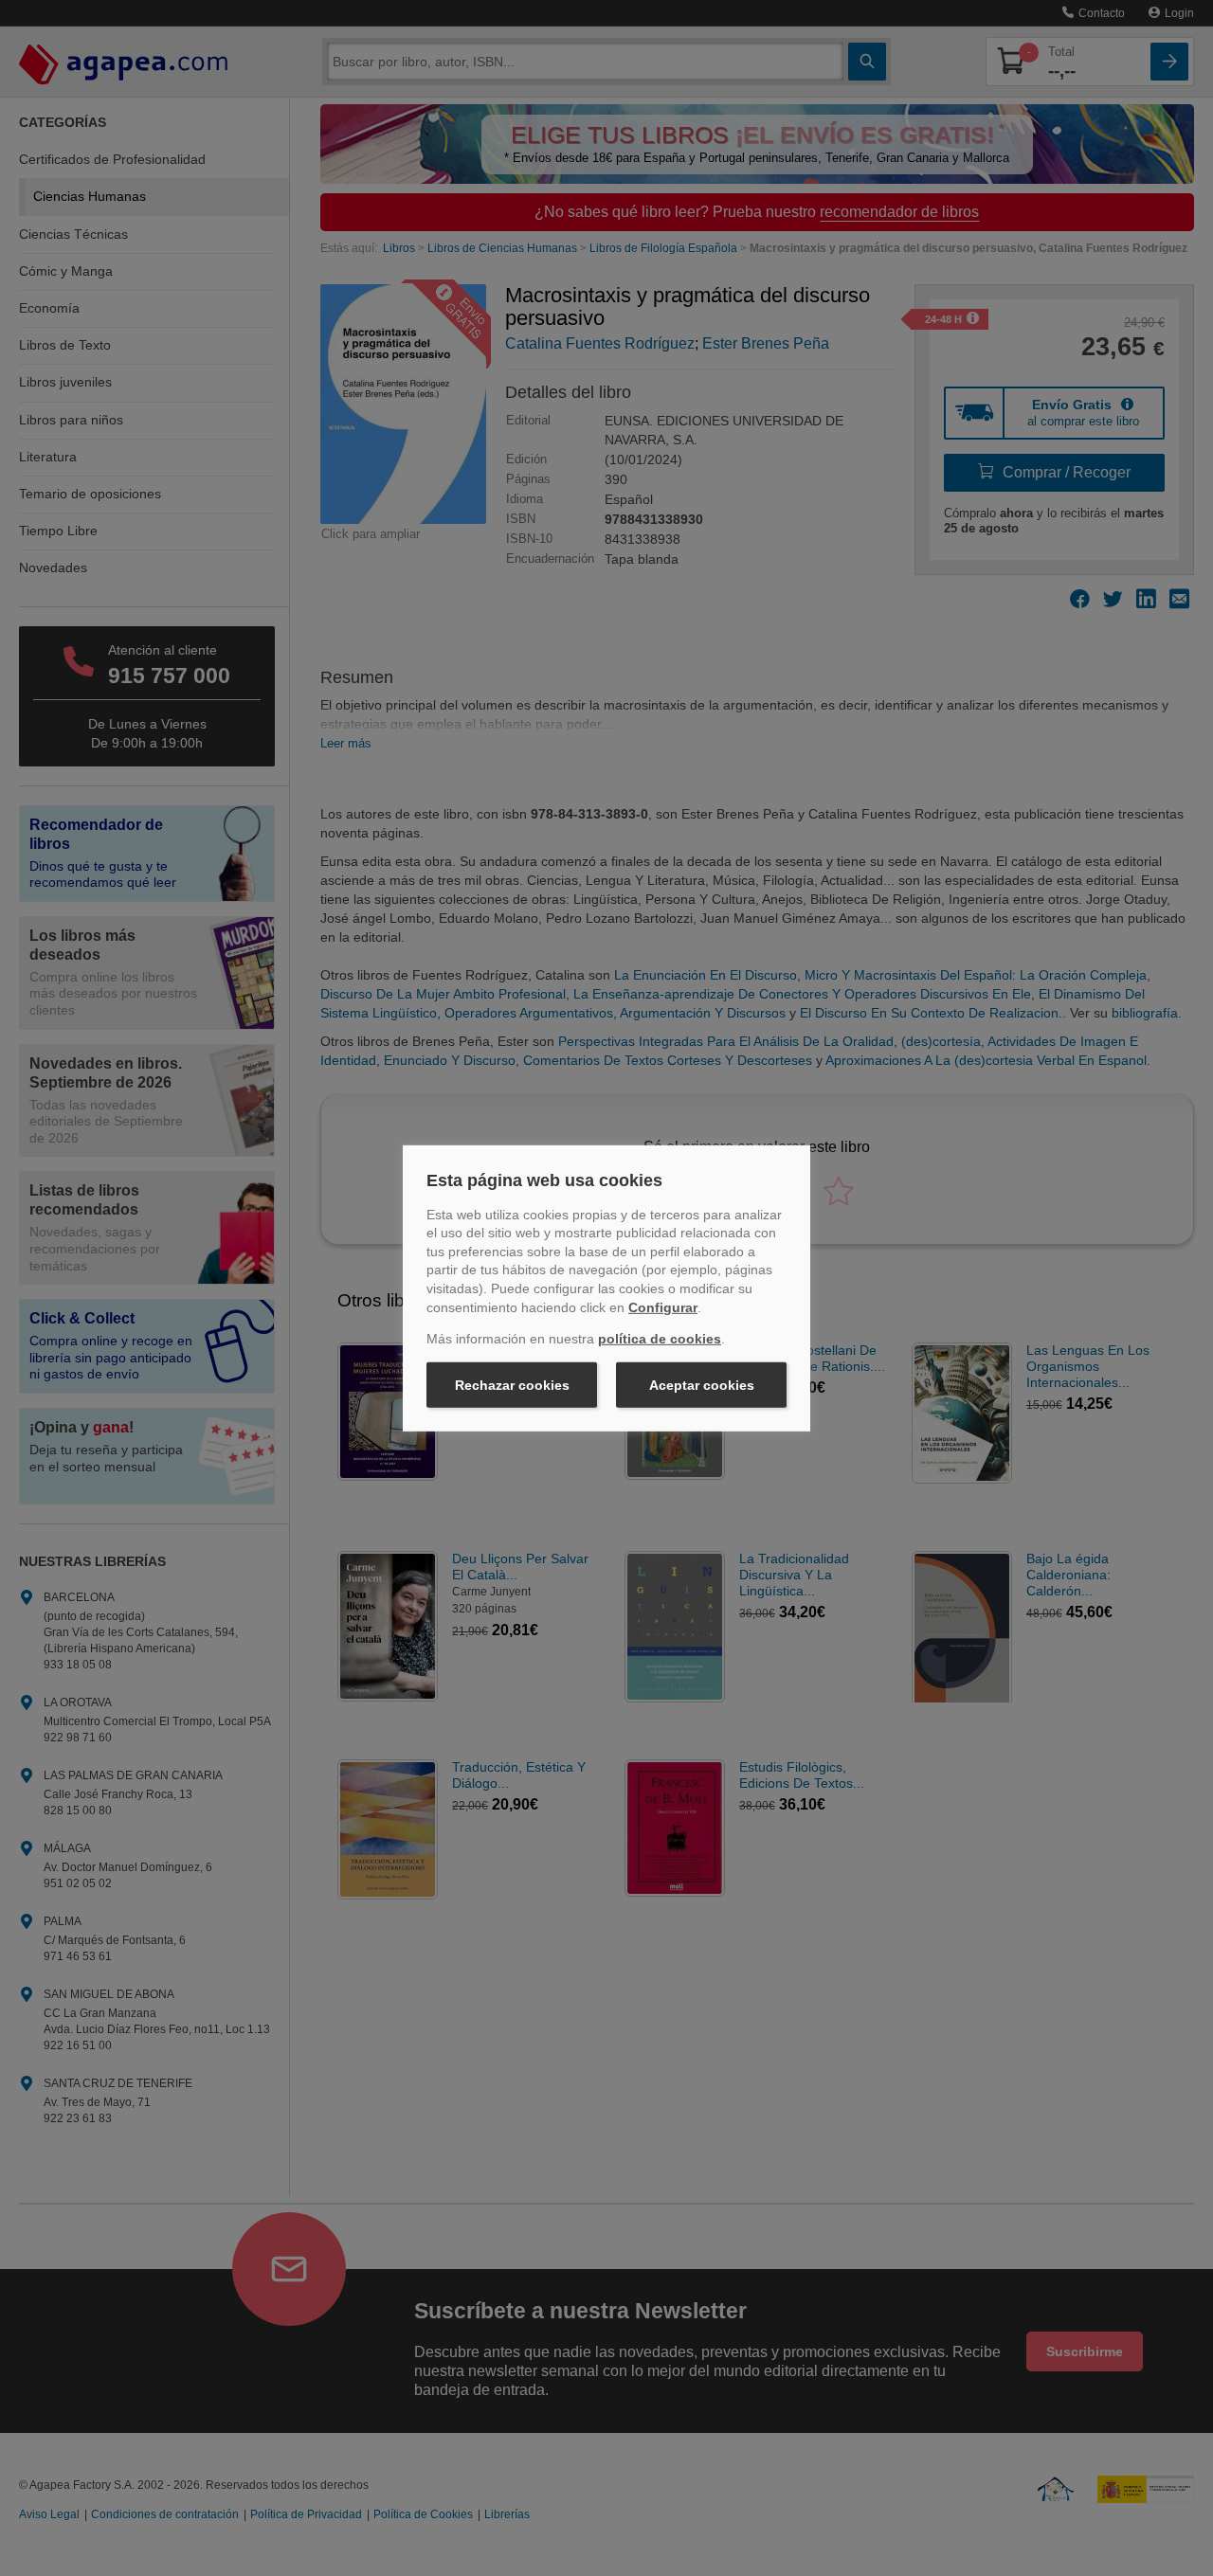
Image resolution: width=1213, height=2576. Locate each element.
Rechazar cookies (512, 1385)
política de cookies (660, 1339)
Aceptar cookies (702, 1385)
